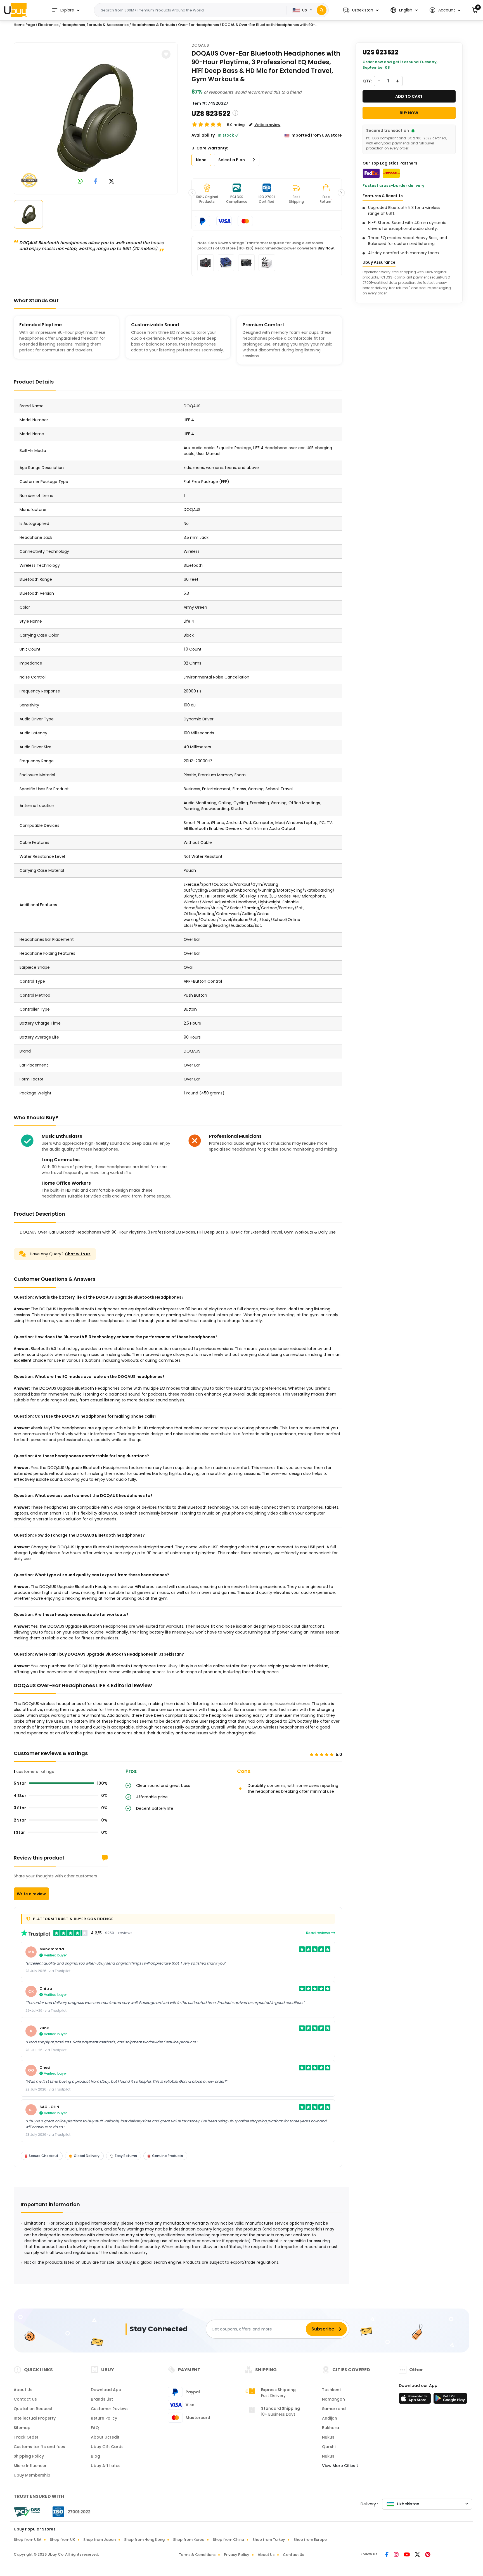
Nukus (328, 2437)
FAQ (95, 2428)
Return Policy (104, 2418)
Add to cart (409, 96)
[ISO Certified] (69, 2511)
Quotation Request (33, 2409)
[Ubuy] (15, 10)
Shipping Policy (29, 2456)
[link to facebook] (96, 182)
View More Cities (339, 2466)
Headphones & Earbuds (154, 25)
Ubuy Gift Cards (107, 2447)
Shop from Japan (100, 2540)
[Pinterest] (428, 2555)
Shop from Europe (310, 2540)
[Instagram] (397, 2555)
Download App (106, 2390)
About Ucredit (105, 2437)
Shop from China (228, 2540)
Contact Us (25, 2399)
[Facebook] (387, 2555)
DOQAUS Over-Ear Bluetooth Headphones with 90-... (270, 25)
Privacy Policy (237, 2555)
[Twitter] (418, 2555)
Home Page (24, 25)
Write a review (31, 1894)
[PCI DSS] (27, 2512)
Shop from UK (62, 2540)
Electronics (48, 25)
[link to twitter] (112, 182)
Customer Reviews (110, 2409)
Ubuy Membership (32, 2475)
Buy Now (326, 248)
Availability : (204, 135)
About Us (23, 2390)
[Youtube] (407, 2555)
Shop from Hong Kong (144, 2540)
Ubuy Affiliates (106, 2466)
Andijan (330, 2418)
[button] (361, 10)
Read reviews (319, 1933)
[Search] (322, 10)
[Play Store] (450, 2400)
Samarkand (334, 2409)
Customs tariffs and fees (39, 2447)
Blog (95, 2456)
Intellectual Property (35, 2418)
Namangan (333, 2399)
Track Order (26, 2437)
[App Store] (416, 2400)
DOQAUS (200, 45)
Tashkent (332, 2390)
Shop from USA (28, 2540)
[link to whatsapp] (80, 182)
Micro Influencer (30, 2466)
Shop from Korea (189, 2540)
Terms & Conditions (197, 2555)
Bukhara (331, 2428)
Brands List (102, 2399)
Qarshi (329, 2447)
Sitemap (22, 2428)
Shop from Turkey (269, 2540)
